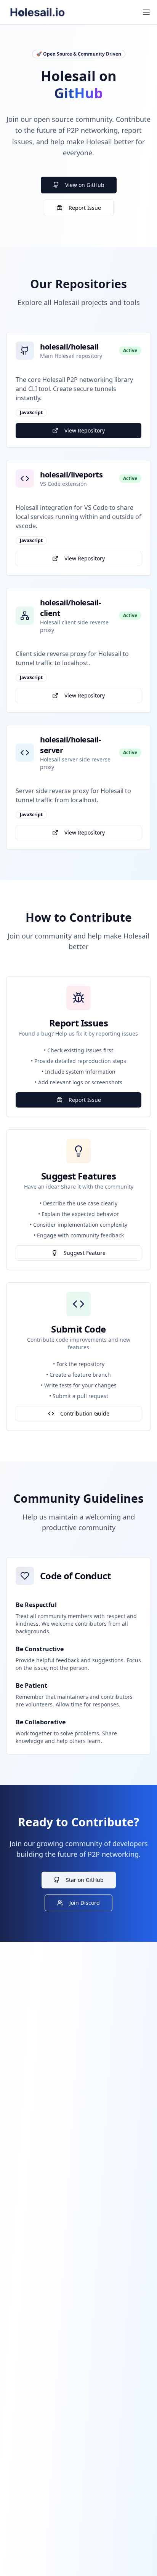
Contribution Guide (85, 1413)
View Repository (85, 430)
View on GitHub (85, 185)
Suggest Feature (85, 1253)
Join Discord (85, 1903)
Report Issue (85, 208)
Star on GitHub (85, 1880)
